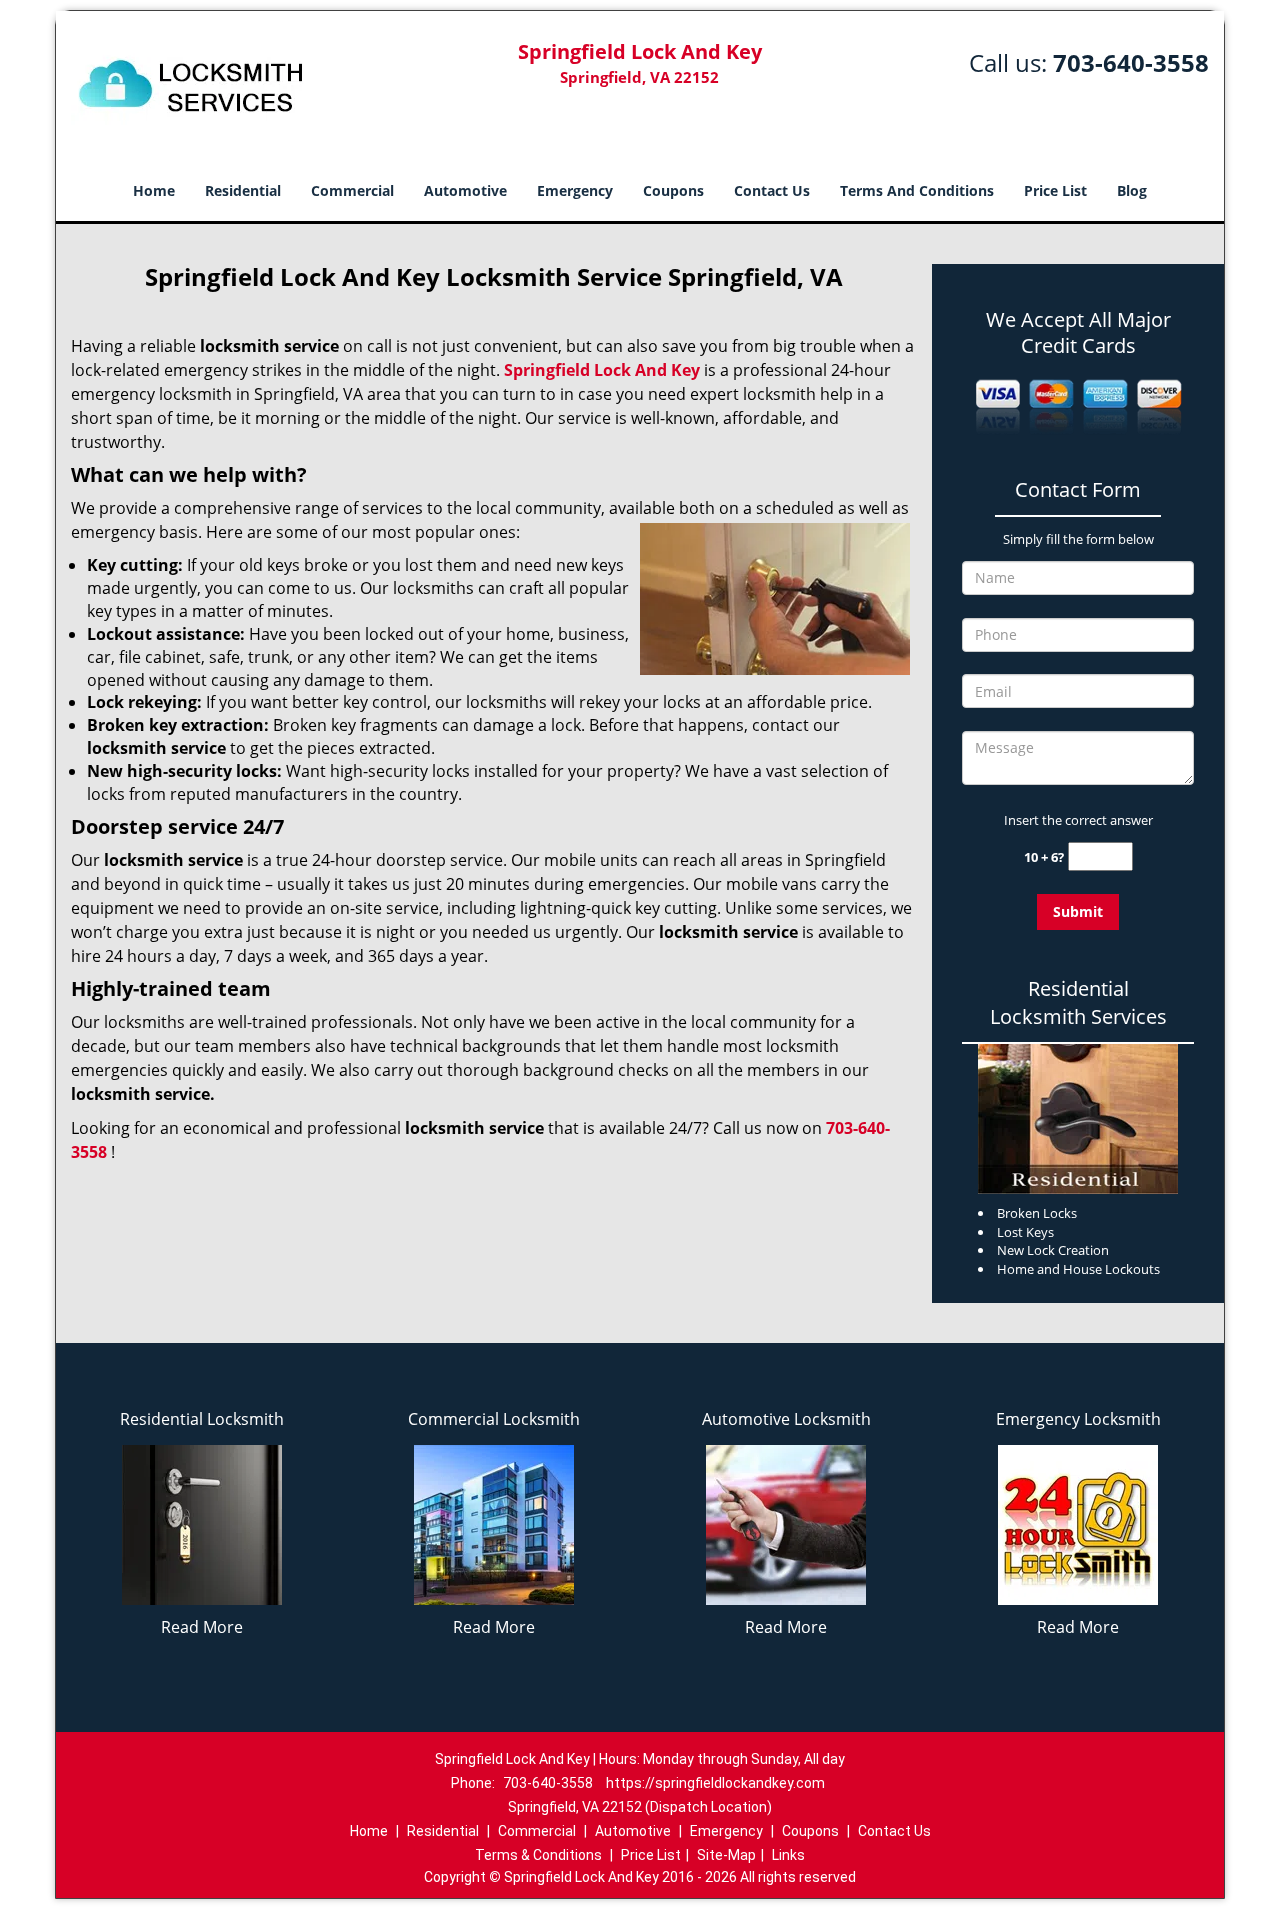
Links (788, 1855)
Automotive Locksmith (786, 1419)
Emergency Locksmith (1078, 1419)
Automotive (465, 190)
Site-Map (726, 1855)
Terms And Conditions (917, 190)
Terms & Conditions (538, 1855)
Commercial (352, 190)
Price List (1055, 190)
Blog (1132, 190)
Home (154, 190)
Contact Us (772, 190)
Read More (202, 1627)
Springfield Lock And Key (602, 370)
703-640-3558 (1131, 62)
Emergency (575, 190)
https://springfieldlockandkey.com (715, 1783)
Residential (243, 190)
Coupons (673, 190)
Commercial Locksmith (494, 1419)
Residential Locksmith (202, 1419)
